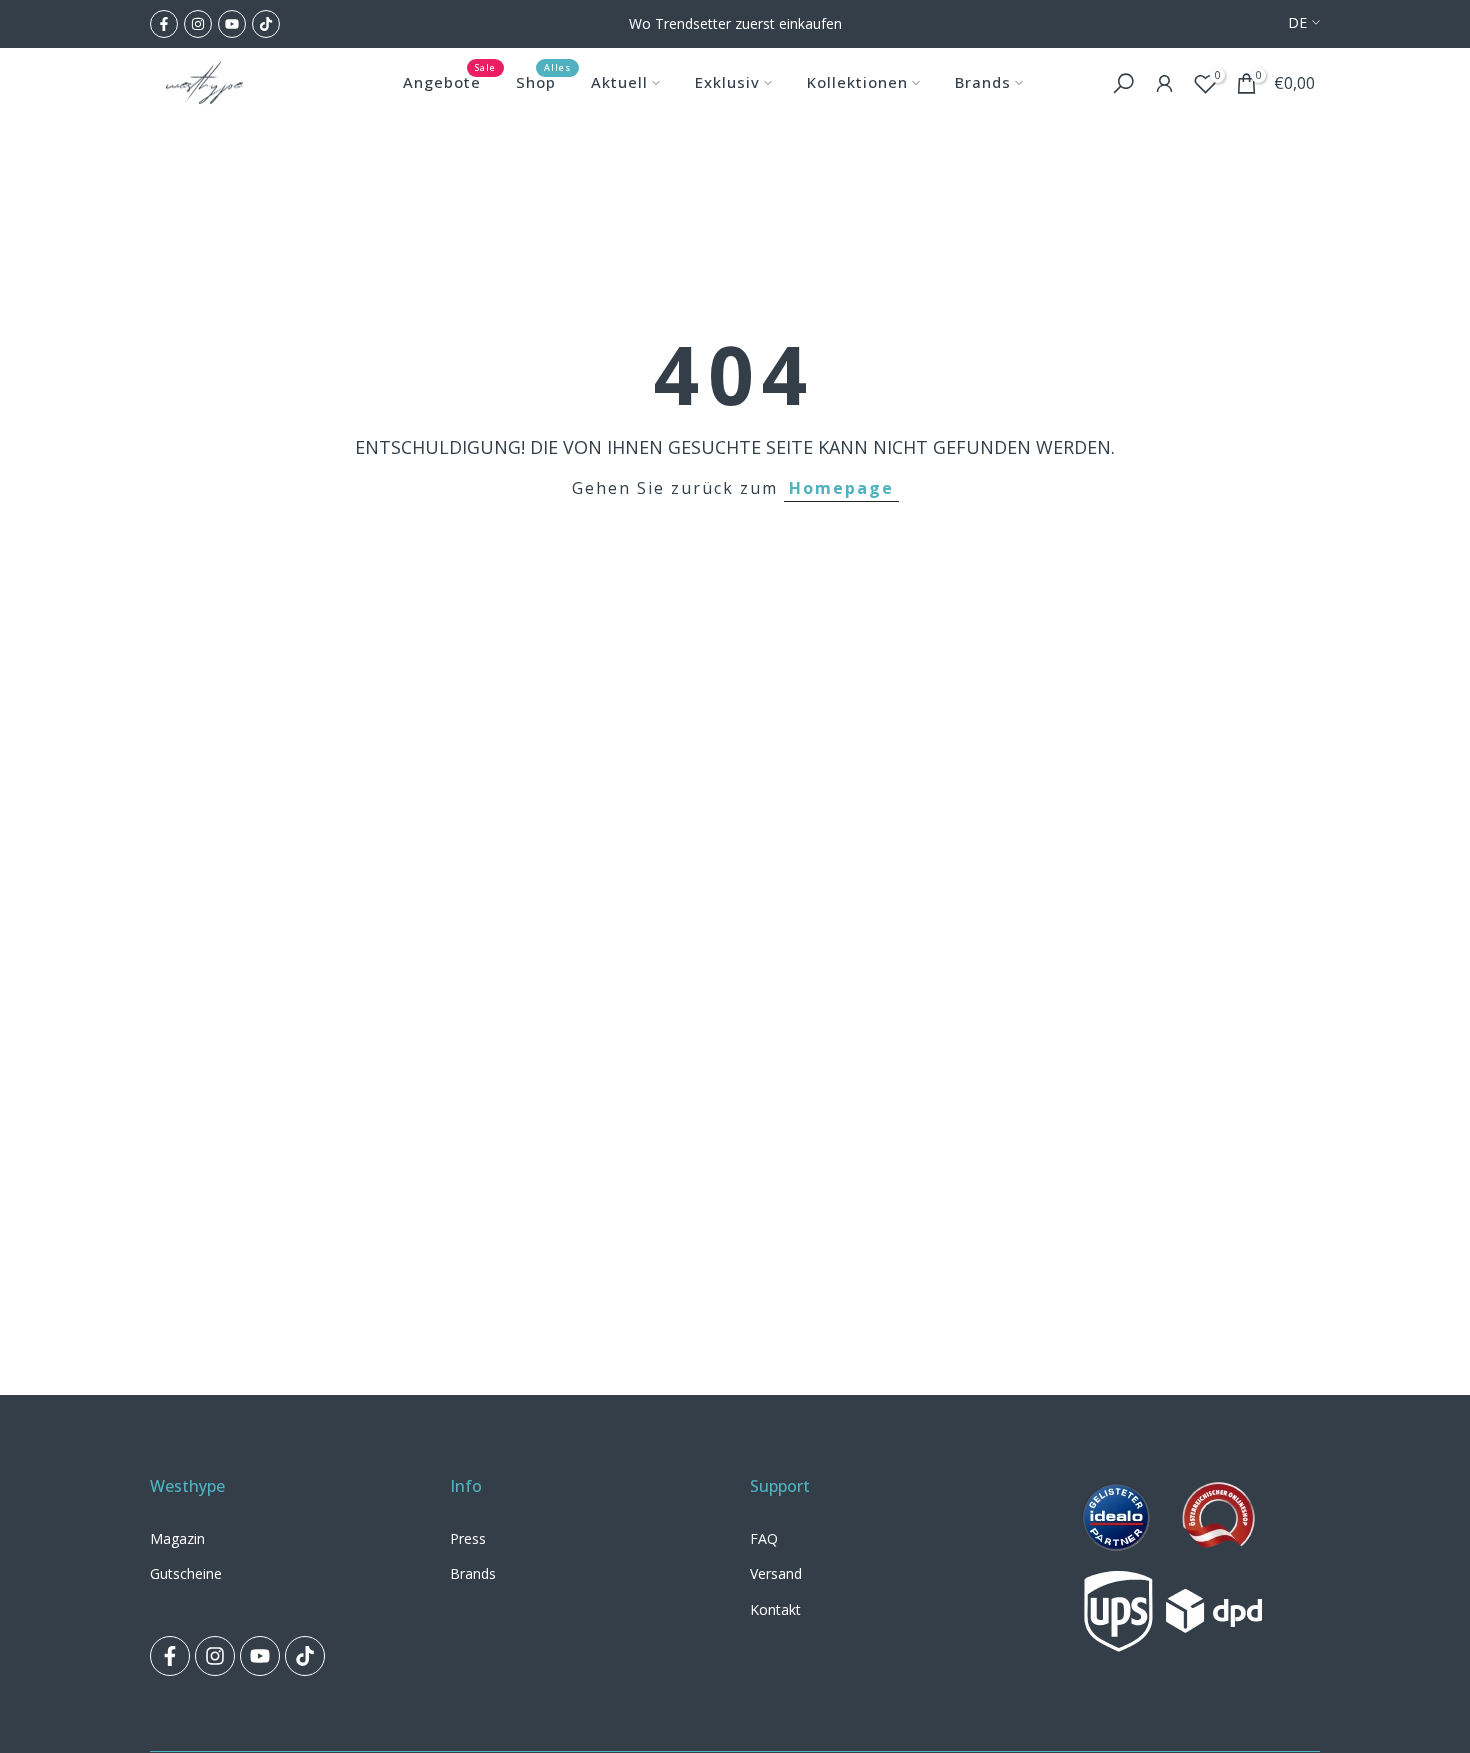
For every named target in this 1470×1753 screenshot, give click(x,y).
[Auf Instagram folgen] (198, 24)
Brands (983, 82)
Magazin (177, 1538)
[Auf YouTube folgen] (232, 24)
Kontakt (775, 1609)
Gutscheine (186, 1573)
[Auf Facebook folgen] (164, 24)
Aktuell (619, 82)
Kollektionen (857, 82)
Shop (543, 81)
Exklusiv (727, 82)
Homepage (841, 488)
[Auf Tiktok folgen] (266, 24)
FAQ (764, 1538)
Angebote (449, 81)
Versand (776, 1573)
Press (468, 1538)
